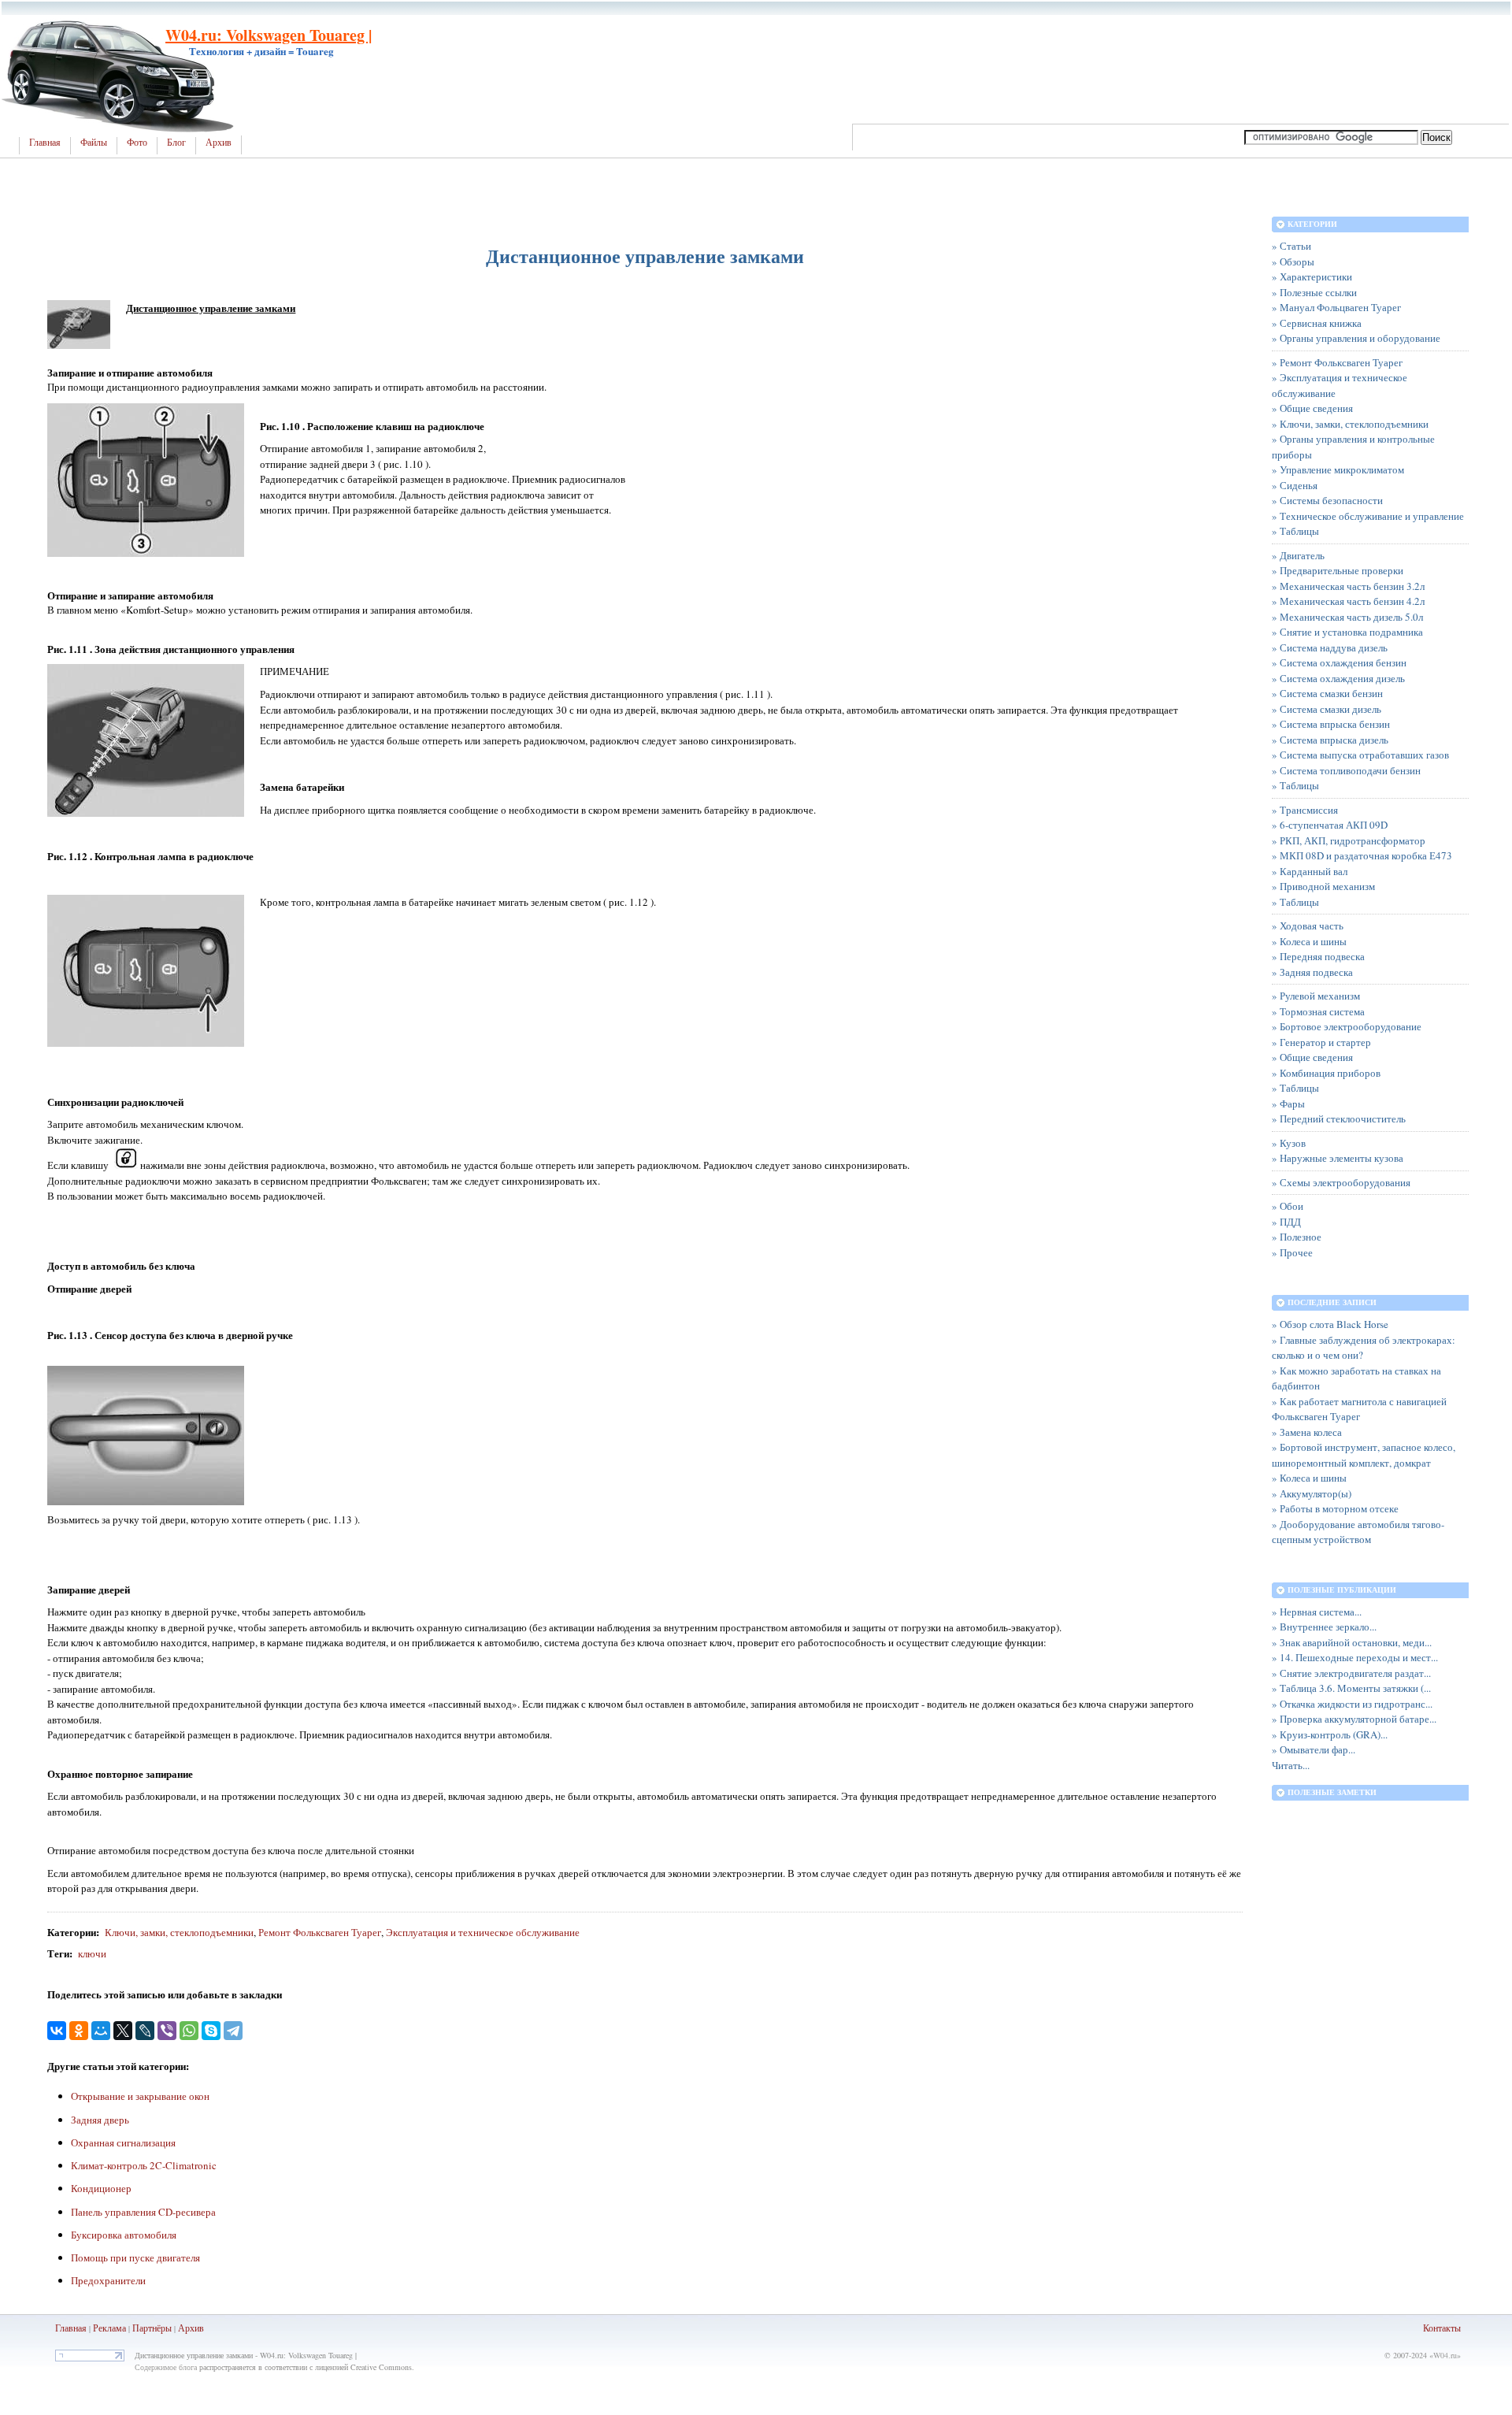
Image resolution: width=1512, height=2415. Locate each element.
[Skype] (211, 2031)
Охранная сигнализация (123, 2142)
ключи (92, 1953)
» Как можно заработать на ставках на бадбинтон (1356, 1378)
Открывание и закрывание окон (140, 2096)
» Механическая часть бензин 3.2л (1348, 586)
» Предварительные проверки (1338, 570)
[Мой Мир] (101, 2031)
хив (197, 2328)
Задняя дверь (100, 2120)
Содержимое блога (166, 2367)
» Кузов (1289, 1143)
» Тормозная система (1318, 1011)
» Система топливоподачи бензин (1346, 770)
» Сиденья (1295, 485)
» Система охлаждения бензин (1339, 662)
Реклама (109, 2328)
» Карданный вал (1310, 871)
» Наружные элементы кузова (1338, 1158)
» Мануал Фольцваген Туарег (1336, 307)
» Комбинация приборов (1326, 1073)
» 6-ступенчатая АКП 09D (1330, 825)
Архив (219, 143)
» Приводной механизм (1323, 886)
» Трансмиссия (1305, 810)
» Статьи (1291, 246)
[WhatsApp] (189, 2031)
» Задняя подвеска (1312, 972)
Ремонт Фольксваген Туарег (320, 1932)
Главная (45, 143)
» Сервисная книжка (1317, 323)
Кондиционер (101, 2188)
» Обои (1288, 1206)
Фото (137, 143)
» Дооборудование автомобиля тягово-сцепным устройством (1358, 1532)
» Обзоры (1293, 262)
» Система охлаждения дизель (1338, 678)
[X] (123, 2031)
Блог (176, 143)
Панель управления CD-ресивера (143, 2212)
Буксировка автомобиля (124, 2235)
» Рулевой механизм (1316, 996)
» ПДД (1286, 1222)
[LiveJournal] (145, 2031)
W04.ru (1445, 2355)
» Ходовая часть (1308, 926)
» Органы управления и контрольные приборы (1353, 447)
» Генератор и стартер (1321, 1042)
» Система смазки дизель (1327, 709)
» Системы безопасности (1327, 500)
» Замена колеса (1307, 1432)
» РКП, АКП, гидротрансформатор (1349, 840)
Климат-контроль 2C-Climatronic (144, 2165)
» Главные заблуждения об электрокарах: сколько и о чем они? (1364, 1348)
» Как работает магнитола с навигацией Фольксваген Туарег (1359, 1409)
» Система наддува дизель (1330, 647)
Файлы (94, 143)
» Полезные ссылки (1314, 292)
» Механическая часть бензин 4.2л (1348, 601)
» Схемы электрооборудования (1341, 1182)
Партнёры (152, 2328)
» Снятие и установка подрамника (1347, 632)
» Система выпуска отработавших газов (1360, 755)
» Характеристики (1312, 276)
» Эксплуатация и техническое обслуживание (1340, 385)
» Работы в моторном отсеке (1335, 1508)
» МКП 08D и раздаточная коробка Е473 (1362, 855)
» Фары (1288, 1104)
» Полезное (1297, 1237)
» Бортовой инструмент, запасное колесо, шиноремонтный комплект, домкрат (1364, 1455)
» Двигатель (1298, 555)
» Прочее (1292, 1252)
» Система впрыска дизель (1330, 740)
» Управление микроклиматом (1338, 469)
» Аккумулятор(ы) (1312, 1493)
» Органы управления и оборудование (1356, 338)
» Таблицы (1295, 531)
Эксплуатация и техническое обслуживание (483, 1932)
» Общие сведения (1312, 408)
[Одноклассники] (79, 2031)
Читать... (1291, 1765)
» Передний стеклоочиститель (1339, 1118)
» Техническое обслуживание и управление (1368, 516)
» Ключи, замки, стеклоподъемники (1350, 424)
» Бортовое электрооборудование (1347, 1026)
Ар (184, 2328)
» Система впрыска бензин (1331, 724)
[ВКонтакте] (57, 2031)
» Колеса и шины (1309, 941)
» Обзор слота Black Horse (1330, 1324)
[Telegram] (233, 2031)
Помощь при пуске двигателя (135, 2257)
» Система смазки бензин (1327, 693)
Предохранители (108, 2280)
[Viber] (167, 2031)
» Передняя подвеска (1318, 956)
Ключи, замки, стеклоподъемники (179, 1932)
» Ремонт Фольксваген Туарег (1337, 362)
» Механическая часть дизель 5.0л (1347, 617)
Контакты (1442, 2328)
